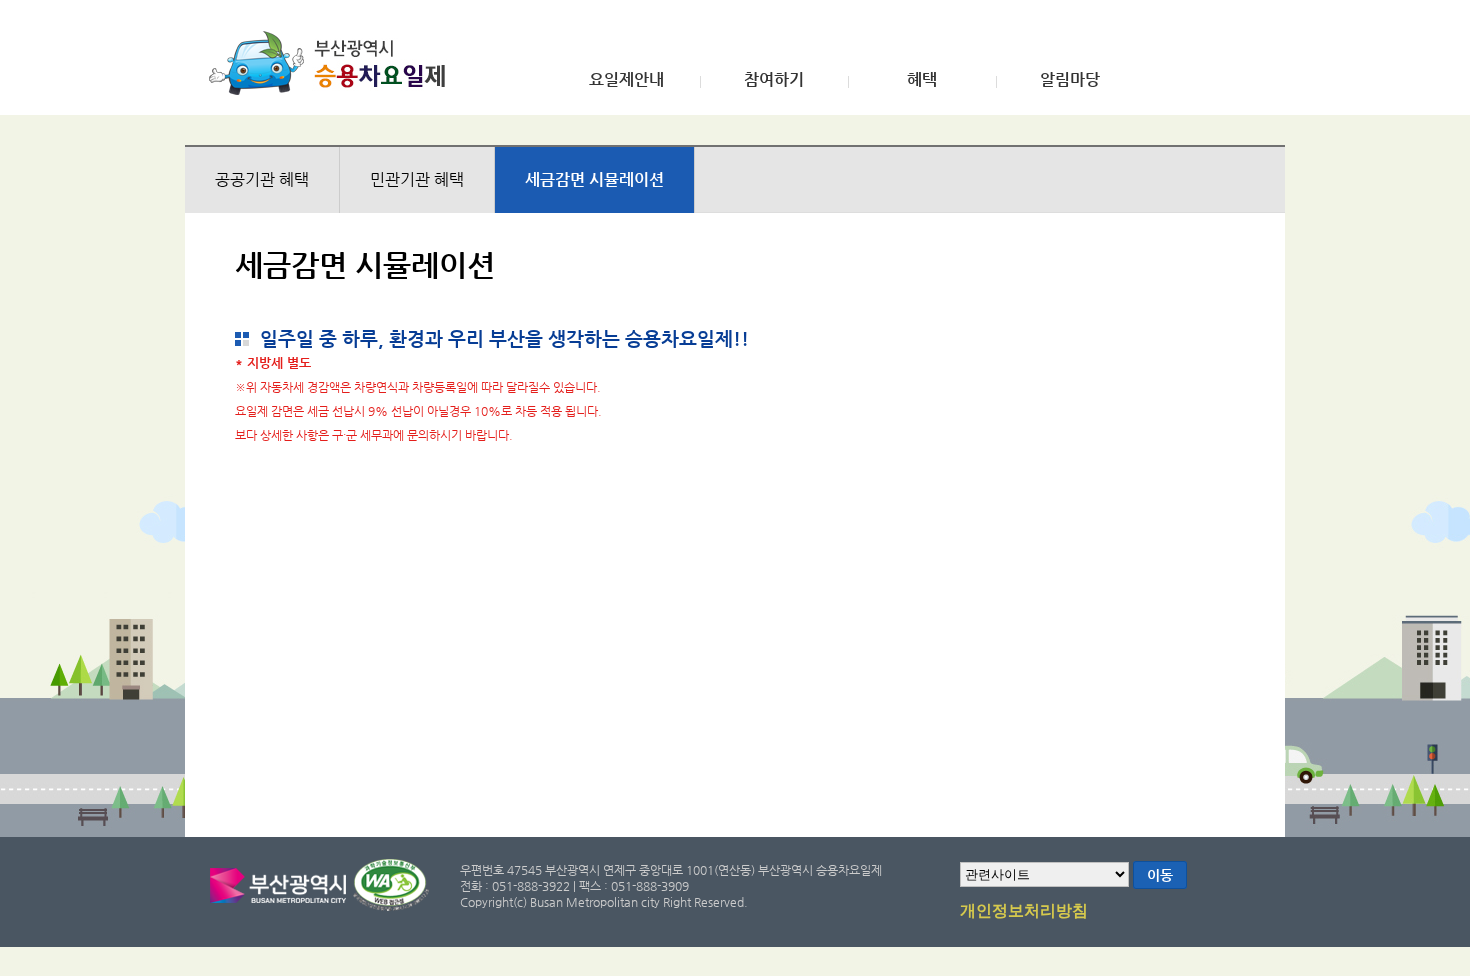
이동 (1160, 875)
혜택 (922, 80)
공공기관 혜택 (262, 179)
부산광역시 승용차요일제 (333, 63)
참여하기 (774, 80)
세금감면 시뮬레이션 (594, 179)
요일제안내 (626, 80)
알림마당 (1070, 80)
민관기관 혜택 (417, 179)
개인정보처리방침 (1024, 911)
